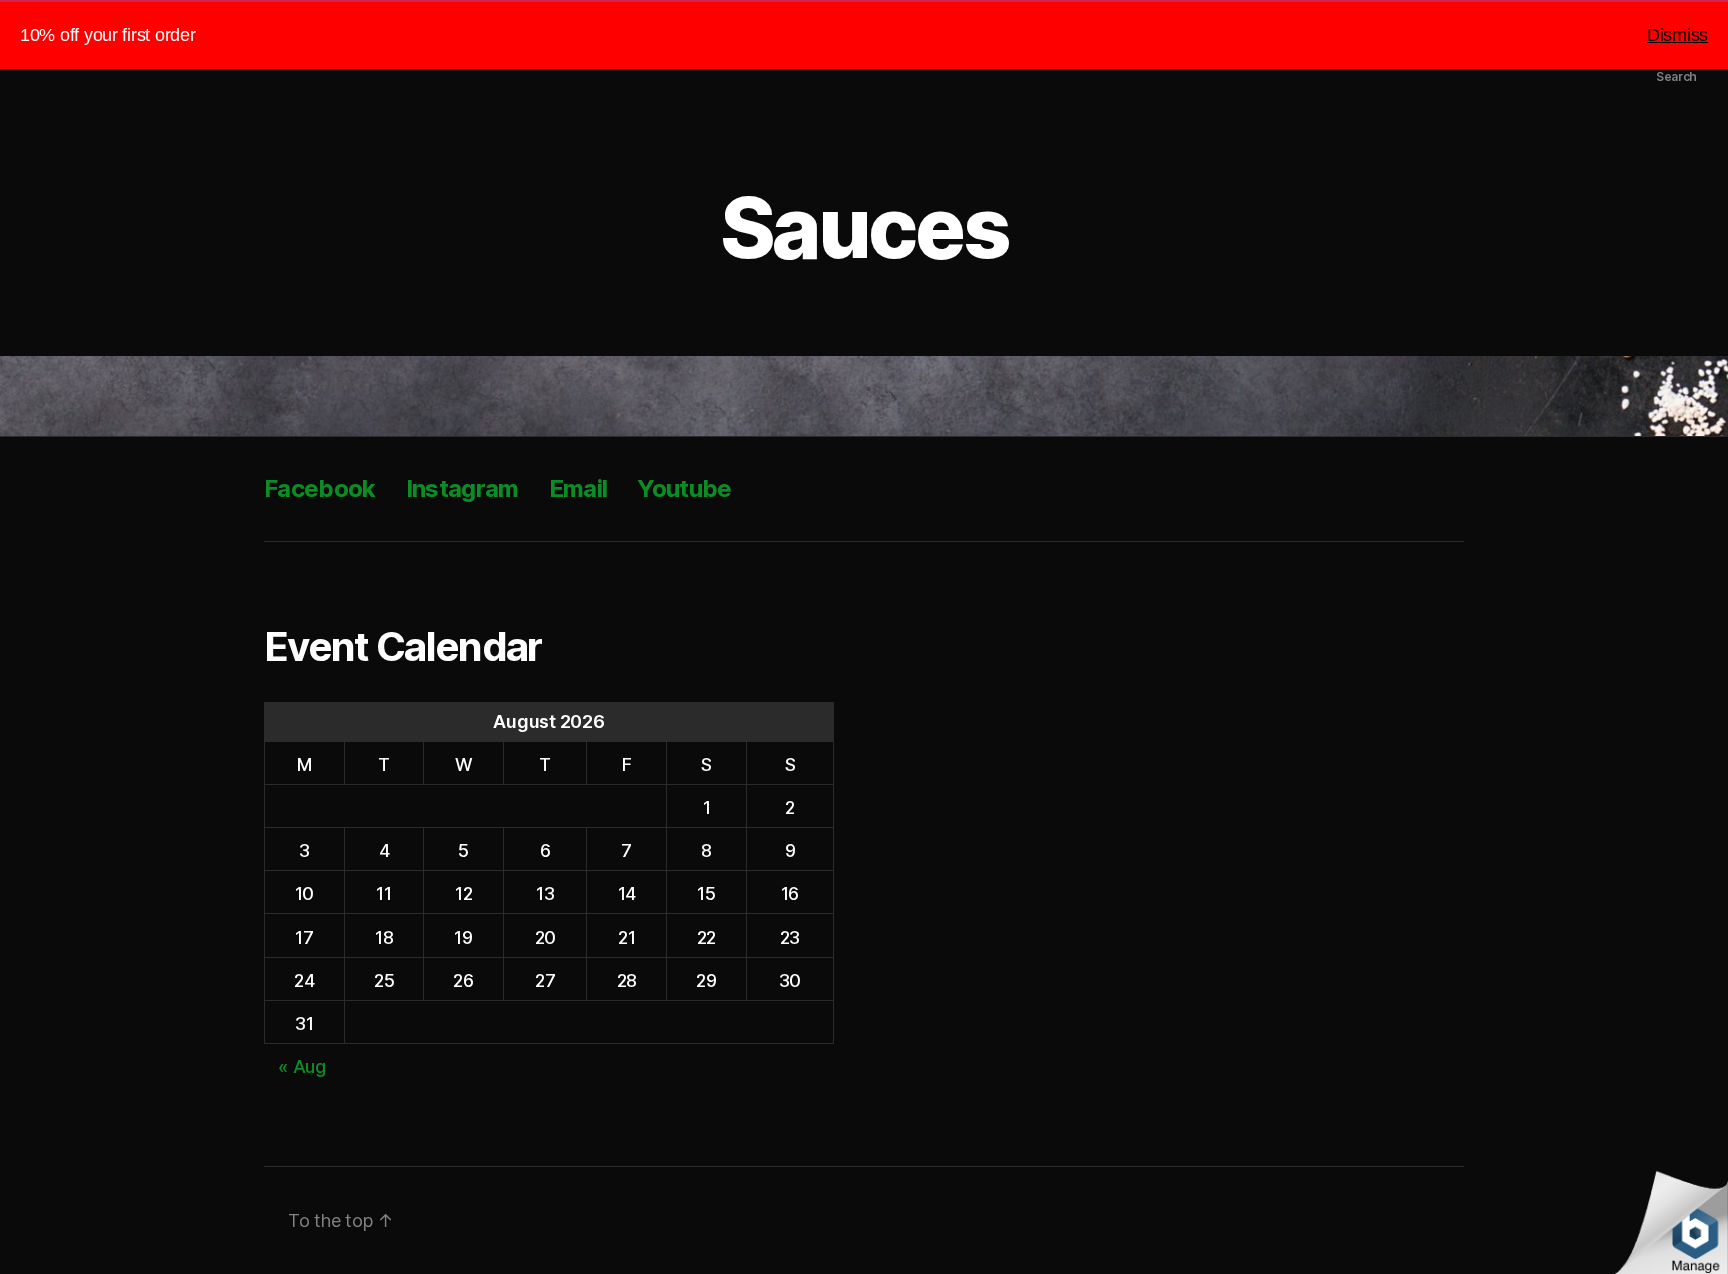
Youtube (684, 488)
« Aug (302, 1066)
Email (578, 488)
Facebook (320, 488)
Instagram (462, 488)
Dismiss (1677, 35)
